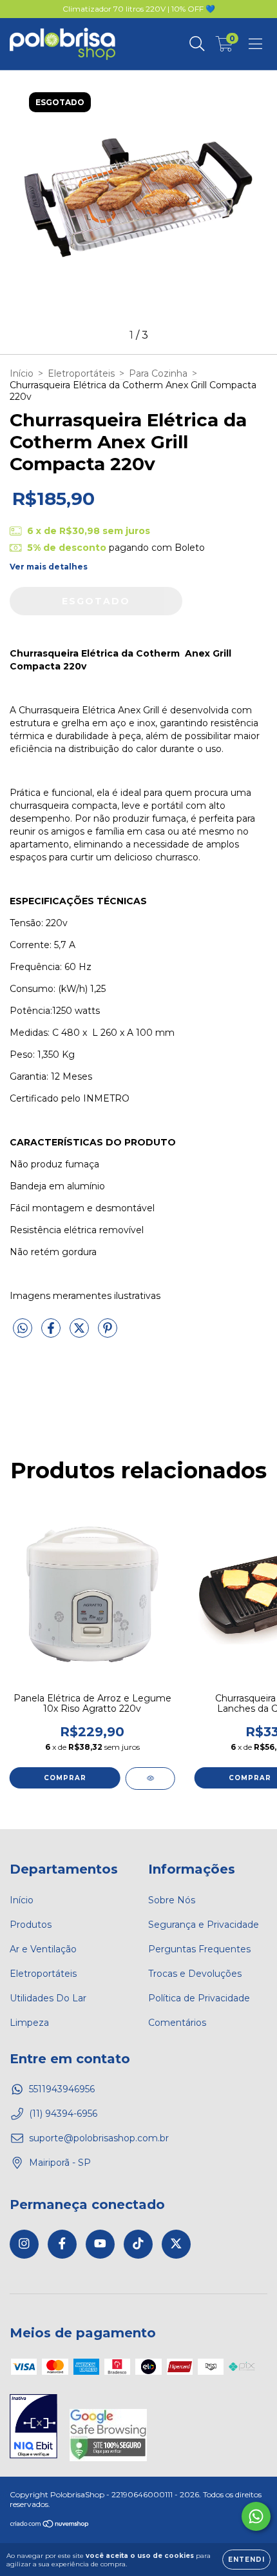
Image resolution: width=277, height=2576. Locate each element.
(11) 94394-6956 (63, 2114)
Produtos (31, 1925)
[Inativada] (33, 2428)
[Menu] (255, 44)
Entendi (246, 2560)
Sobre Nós (172, 1900)
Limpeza (29, 2023)
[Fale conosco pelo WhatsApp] (256, 2516)
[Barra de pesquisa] (197, 44)
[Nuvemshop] (50, 2525)
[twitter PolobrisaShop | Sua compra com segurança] (176, 2244)
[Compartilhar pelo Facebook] (52, 1333)
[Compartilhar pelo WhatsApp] (23, 1329)
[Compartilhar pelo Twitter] (81, 1333)
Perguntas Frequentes (199, 1949)
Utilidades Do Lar (48, 1998)
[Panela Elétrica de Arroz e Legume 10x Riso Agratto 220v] (150, 1778)
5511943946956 (62, 2089)
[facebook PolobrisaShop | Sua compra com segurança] (62, 2244)
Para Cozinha (158, 373)
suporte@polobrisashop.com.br (99, 2138)
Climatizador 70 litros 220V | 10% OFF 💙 (139, 9)
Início (22, 373)
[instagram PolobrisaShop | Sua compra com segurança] (24, 2244)
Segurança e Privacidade (204, 1925)
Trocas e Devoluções (195, 1974)
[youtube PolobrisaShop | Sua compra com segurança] (100, 2244)
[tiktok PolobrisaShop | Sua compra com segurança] (138, 2244)
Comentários (177, 2023)
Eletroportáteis (81, 373)
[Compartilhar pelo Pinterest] (108, 1333)
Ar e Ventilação (43, 1949)
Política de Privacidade (199, 1998)
